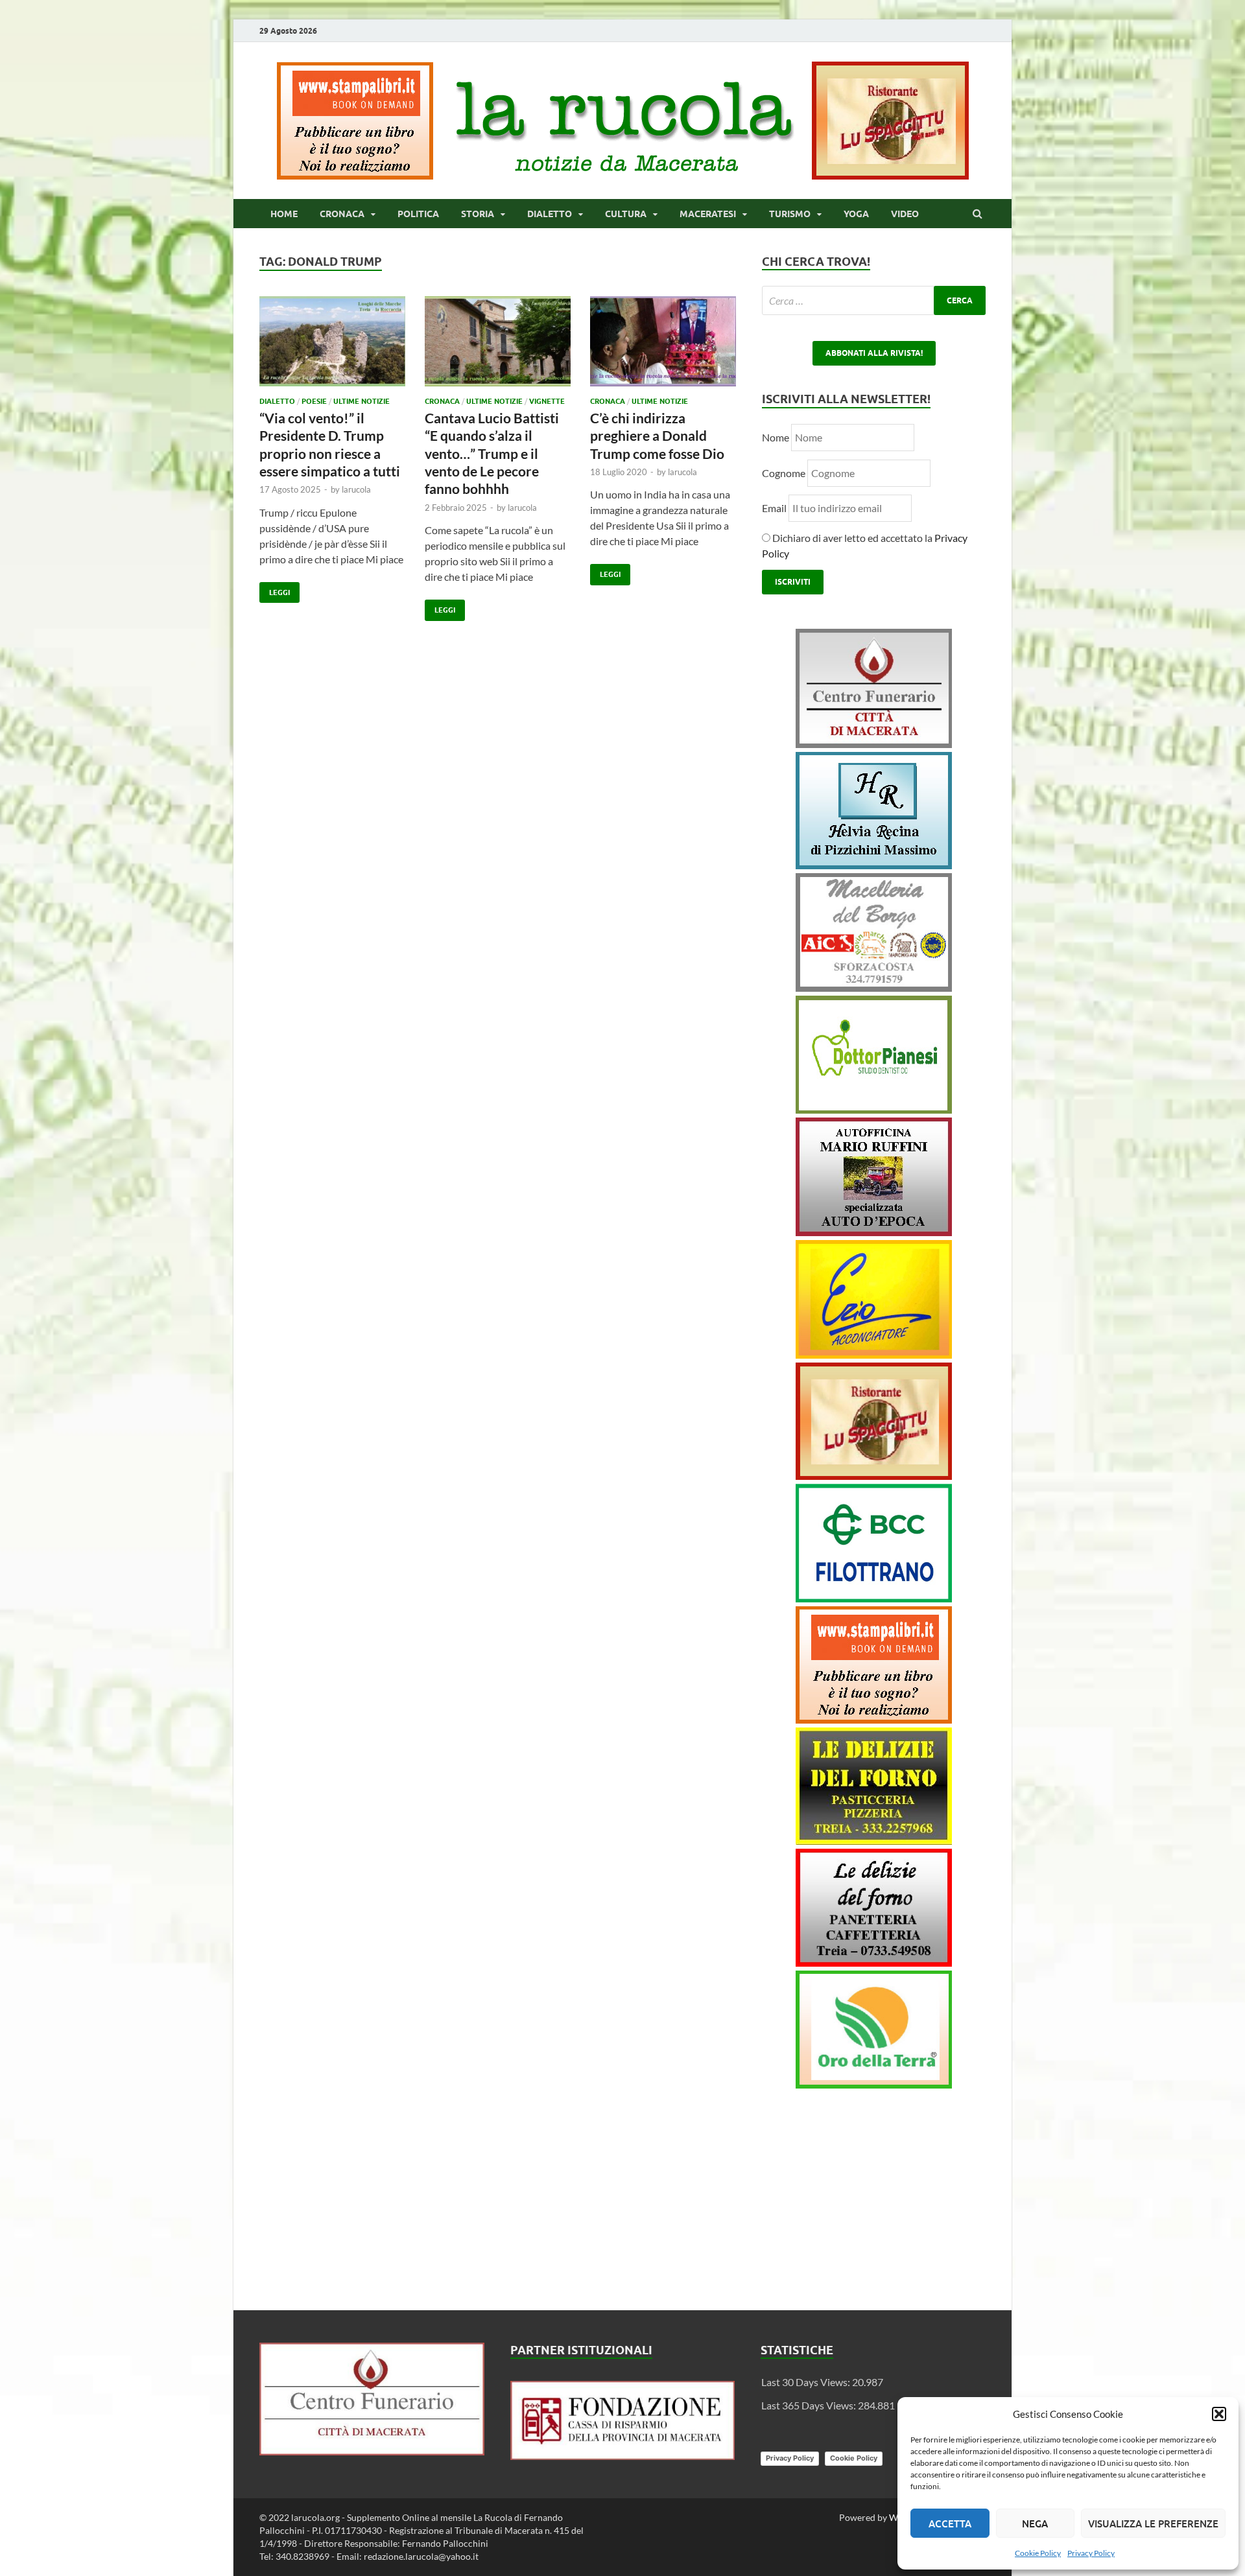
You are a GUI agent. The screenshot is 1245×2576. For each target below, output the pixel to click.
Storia (478, 214)
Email (775, 508)
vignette (547, 401)
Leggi (275, 590)
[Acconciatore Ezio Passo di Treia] (874, 1354)
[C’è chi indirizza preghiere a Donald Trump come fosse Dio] (663, 346)
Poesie (314, 401)
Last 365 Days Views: (810, 2405)
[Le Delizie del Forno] (874, 1841)
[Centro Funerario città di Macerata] (874, 744)
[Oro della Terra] (874, 2084)
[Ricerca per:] (874, 300)
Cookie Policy (1038, 2553)
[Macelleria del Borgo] (874, 988)
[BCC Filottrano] (874, 1598)
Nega (1035, 2523)
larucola (356, 489)
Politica (418, 214)
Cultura (626, 214)
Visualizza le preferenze (1153, 2523)
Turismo (790, 214)
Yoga (856, 214)
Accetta (950, 2523)
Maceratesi (708, 214)
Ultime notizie (362, 401)
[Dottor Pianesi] (874, 1109)
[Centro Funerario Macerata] (372, 2451)
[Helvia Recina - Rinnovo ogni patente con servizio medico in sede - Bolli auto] (874, 865)
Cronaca (342, 214)
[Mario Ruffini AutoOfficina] (874, 1232)
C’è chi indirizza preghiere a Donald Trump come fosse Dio (657, 436)
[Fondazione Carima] (623, 2456)
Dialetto (550, 214)
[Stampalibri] (356, 175)
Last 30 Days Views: (807, 2382)
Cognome (784, 473)
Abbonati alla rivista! (874, 353)
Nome (776, 437)
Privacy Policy (1091, 2553)
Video (905, 214)
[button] (1219, 2414)
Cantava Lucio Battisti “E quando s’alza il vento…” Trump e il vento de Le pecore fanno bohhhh (492, 453)
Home (284, 214)
